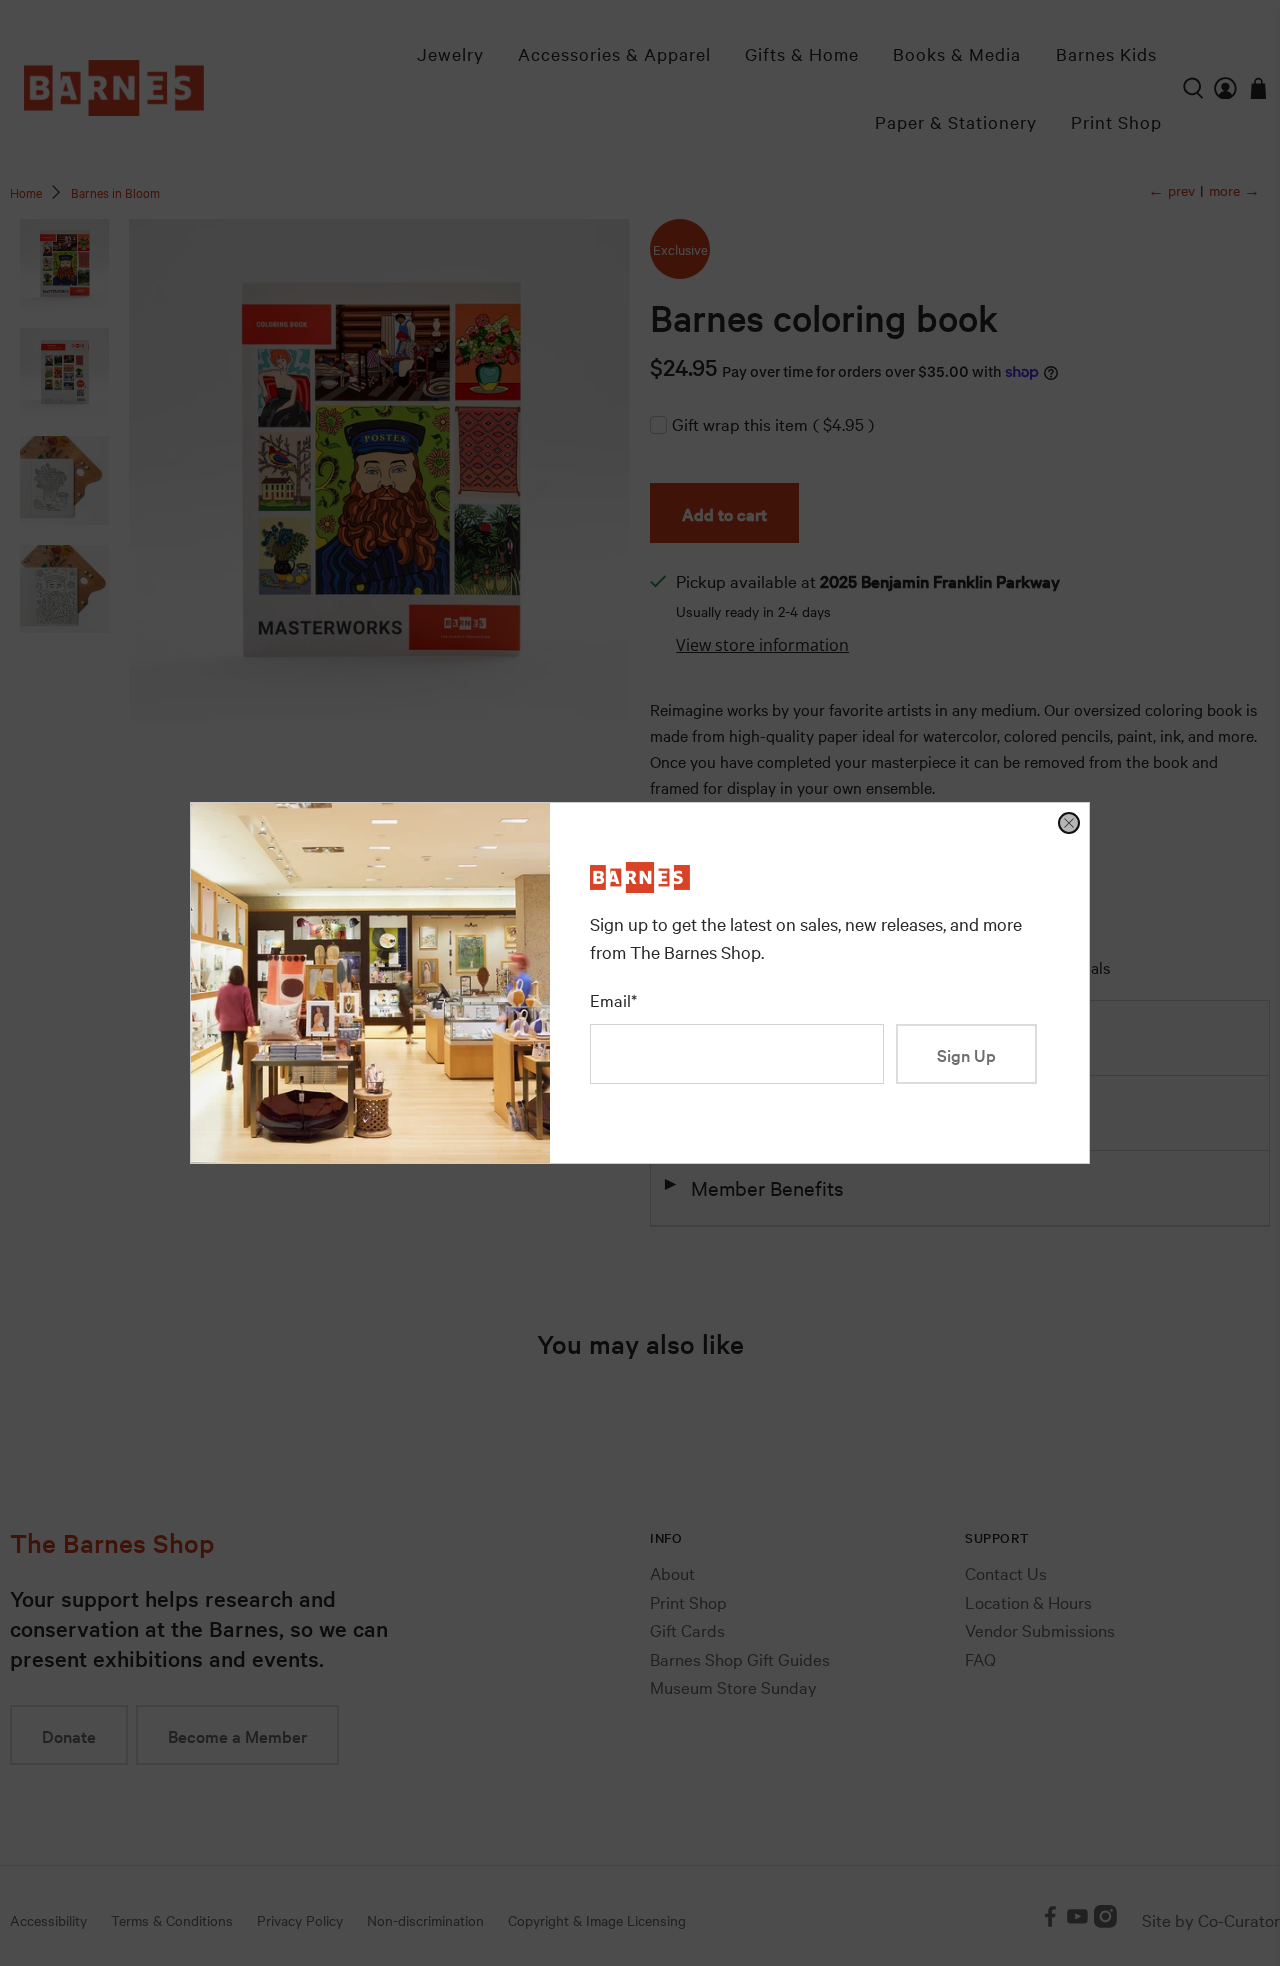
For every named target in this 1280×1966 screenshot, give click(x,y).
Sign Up (966, 1054)
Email (613, 999)
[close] (1069, 823)
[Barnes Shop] (640, 885)
